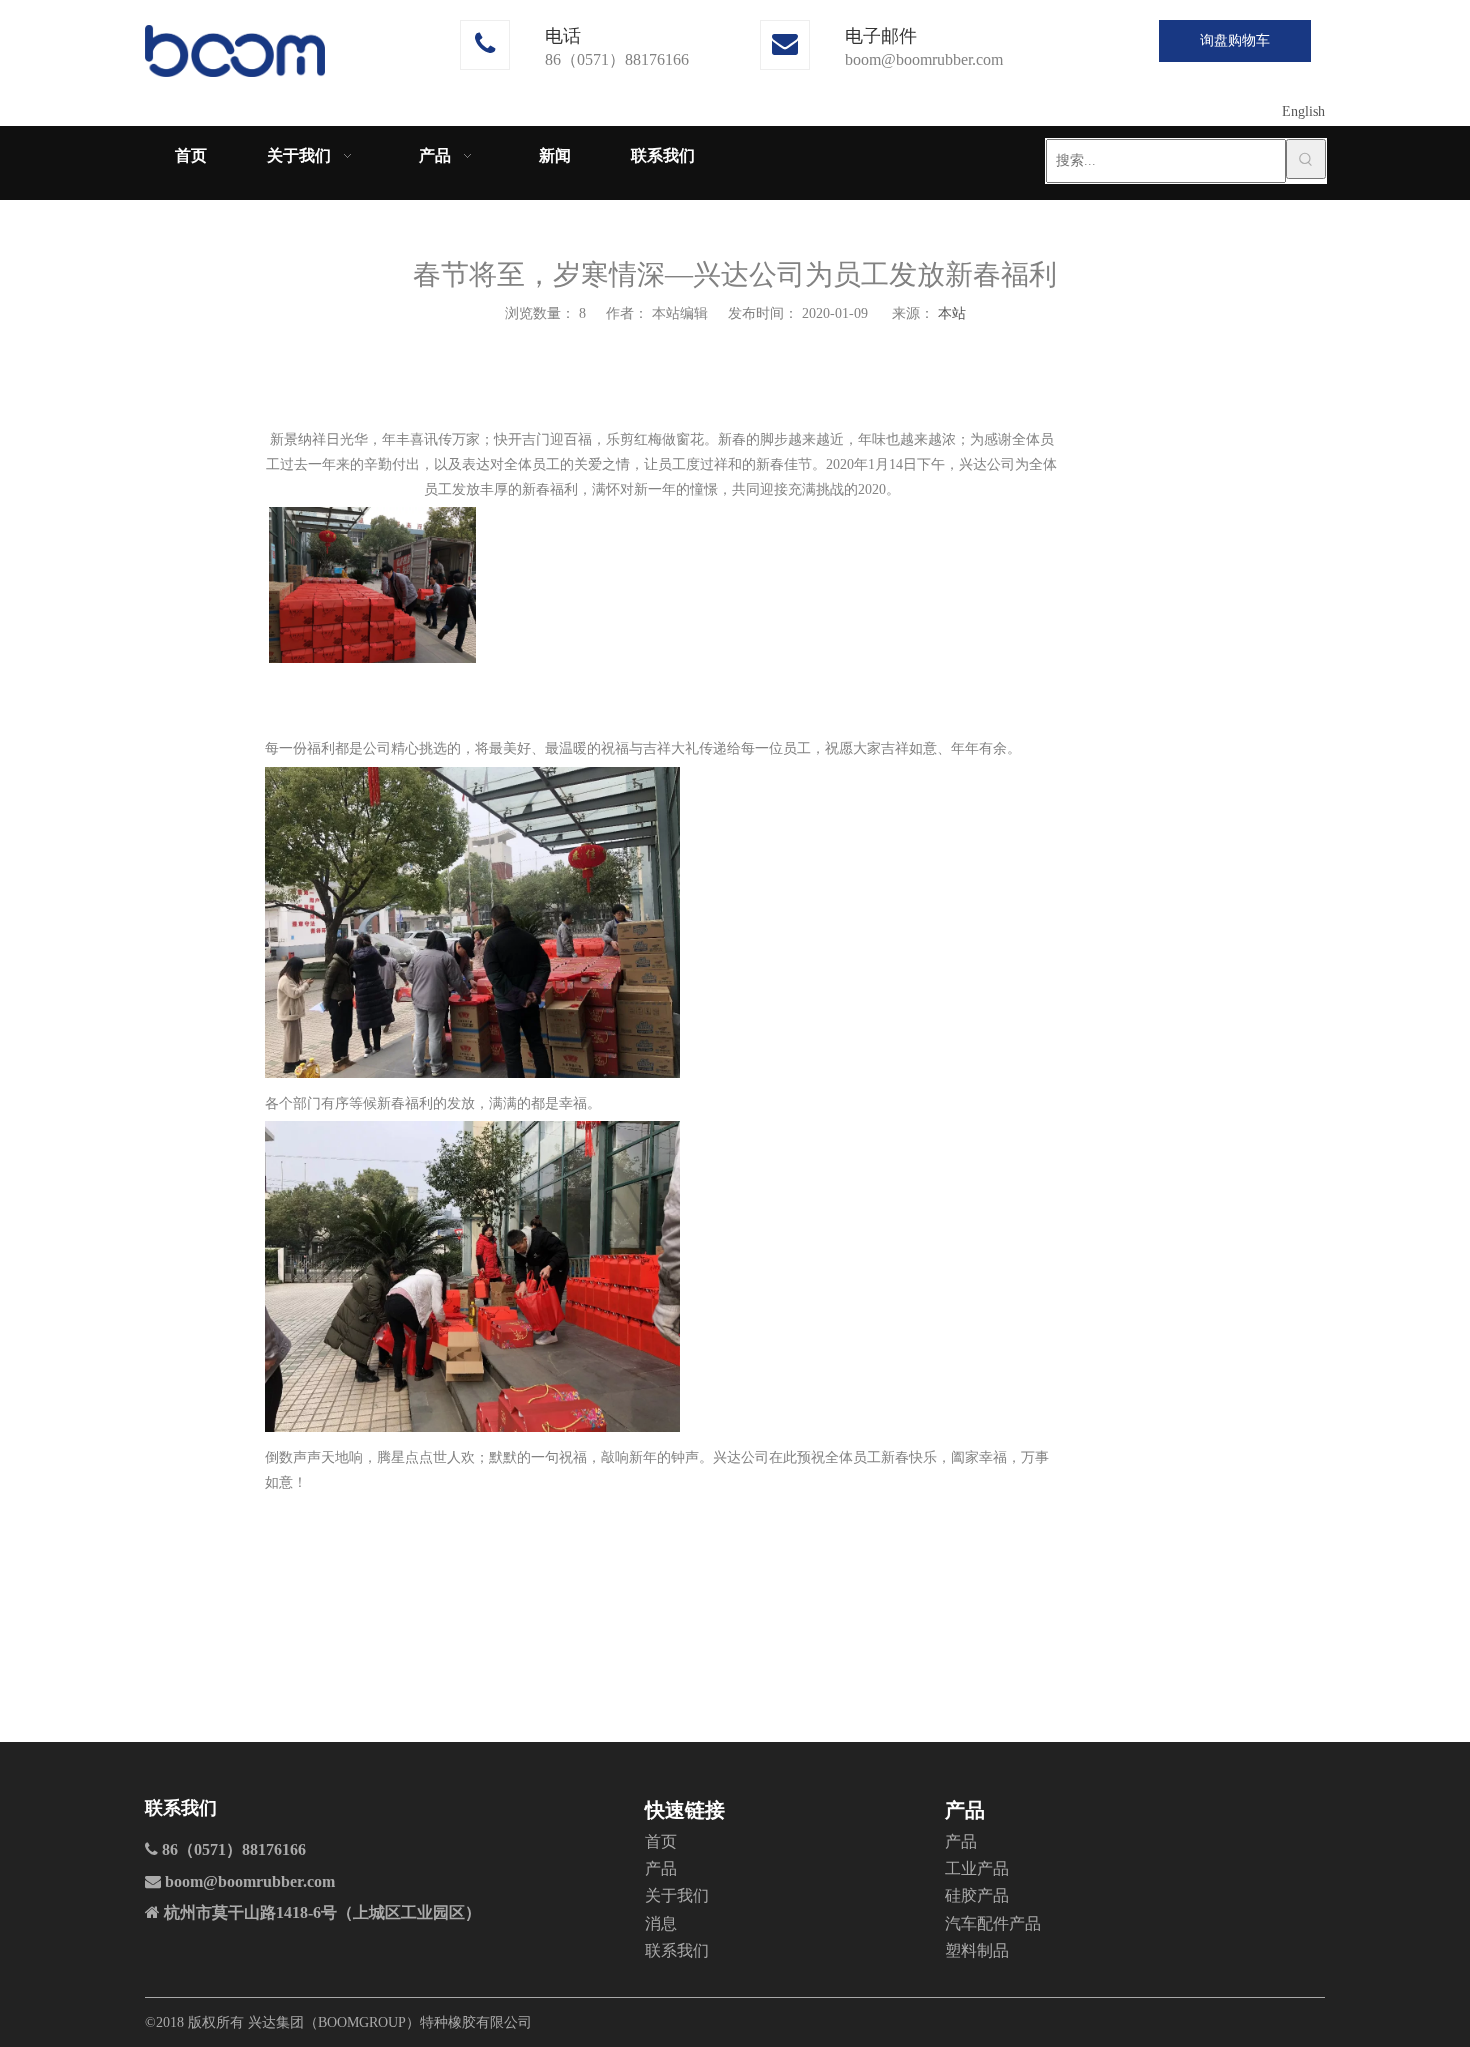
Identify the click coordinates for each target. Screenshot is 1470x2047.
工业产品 (977, 1868)
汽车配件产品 (993, 1923)
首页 (661, 1841)
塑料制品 (977, 1950)
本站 (952, 313)
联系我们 (677, 1950)
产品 (661, 1868)
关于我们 (677, 1895)
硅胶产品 (977, 1895)
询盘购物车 (1235, 40)
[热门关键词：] (1306, 159)
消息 (661, 1923)
